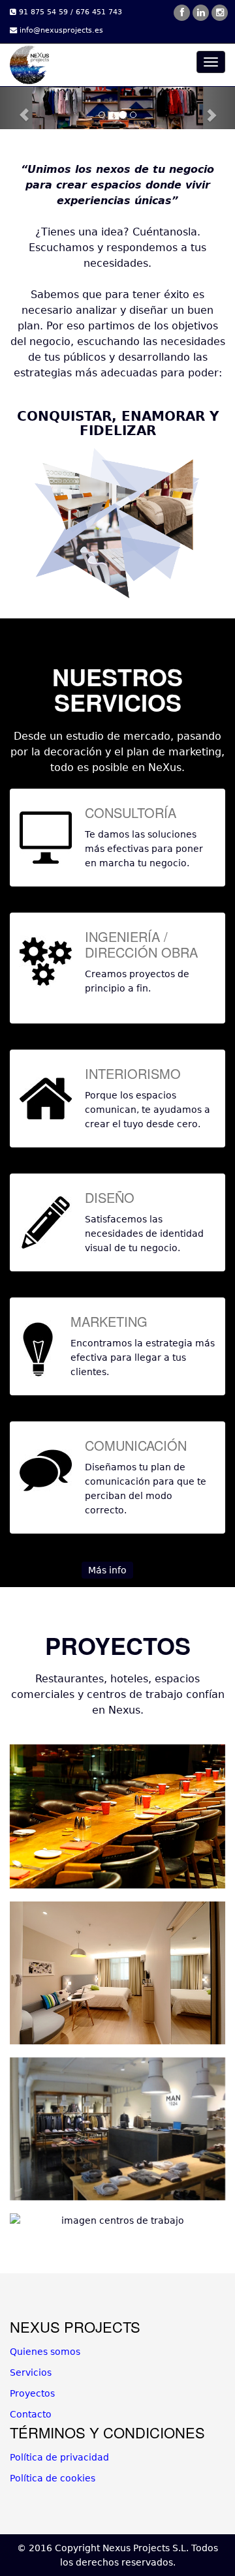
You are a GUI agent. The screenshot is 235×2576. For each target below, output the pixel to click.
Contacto (31, 2414)
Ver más (121, 1812)
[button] (18, 108)
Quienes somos (45, 2352)
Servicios (31, 2372)
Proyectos (32, 2393)
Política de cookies (53, 2478)
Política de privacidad (59, 2457)
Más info (107, 1570)
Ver (121, 2125)
